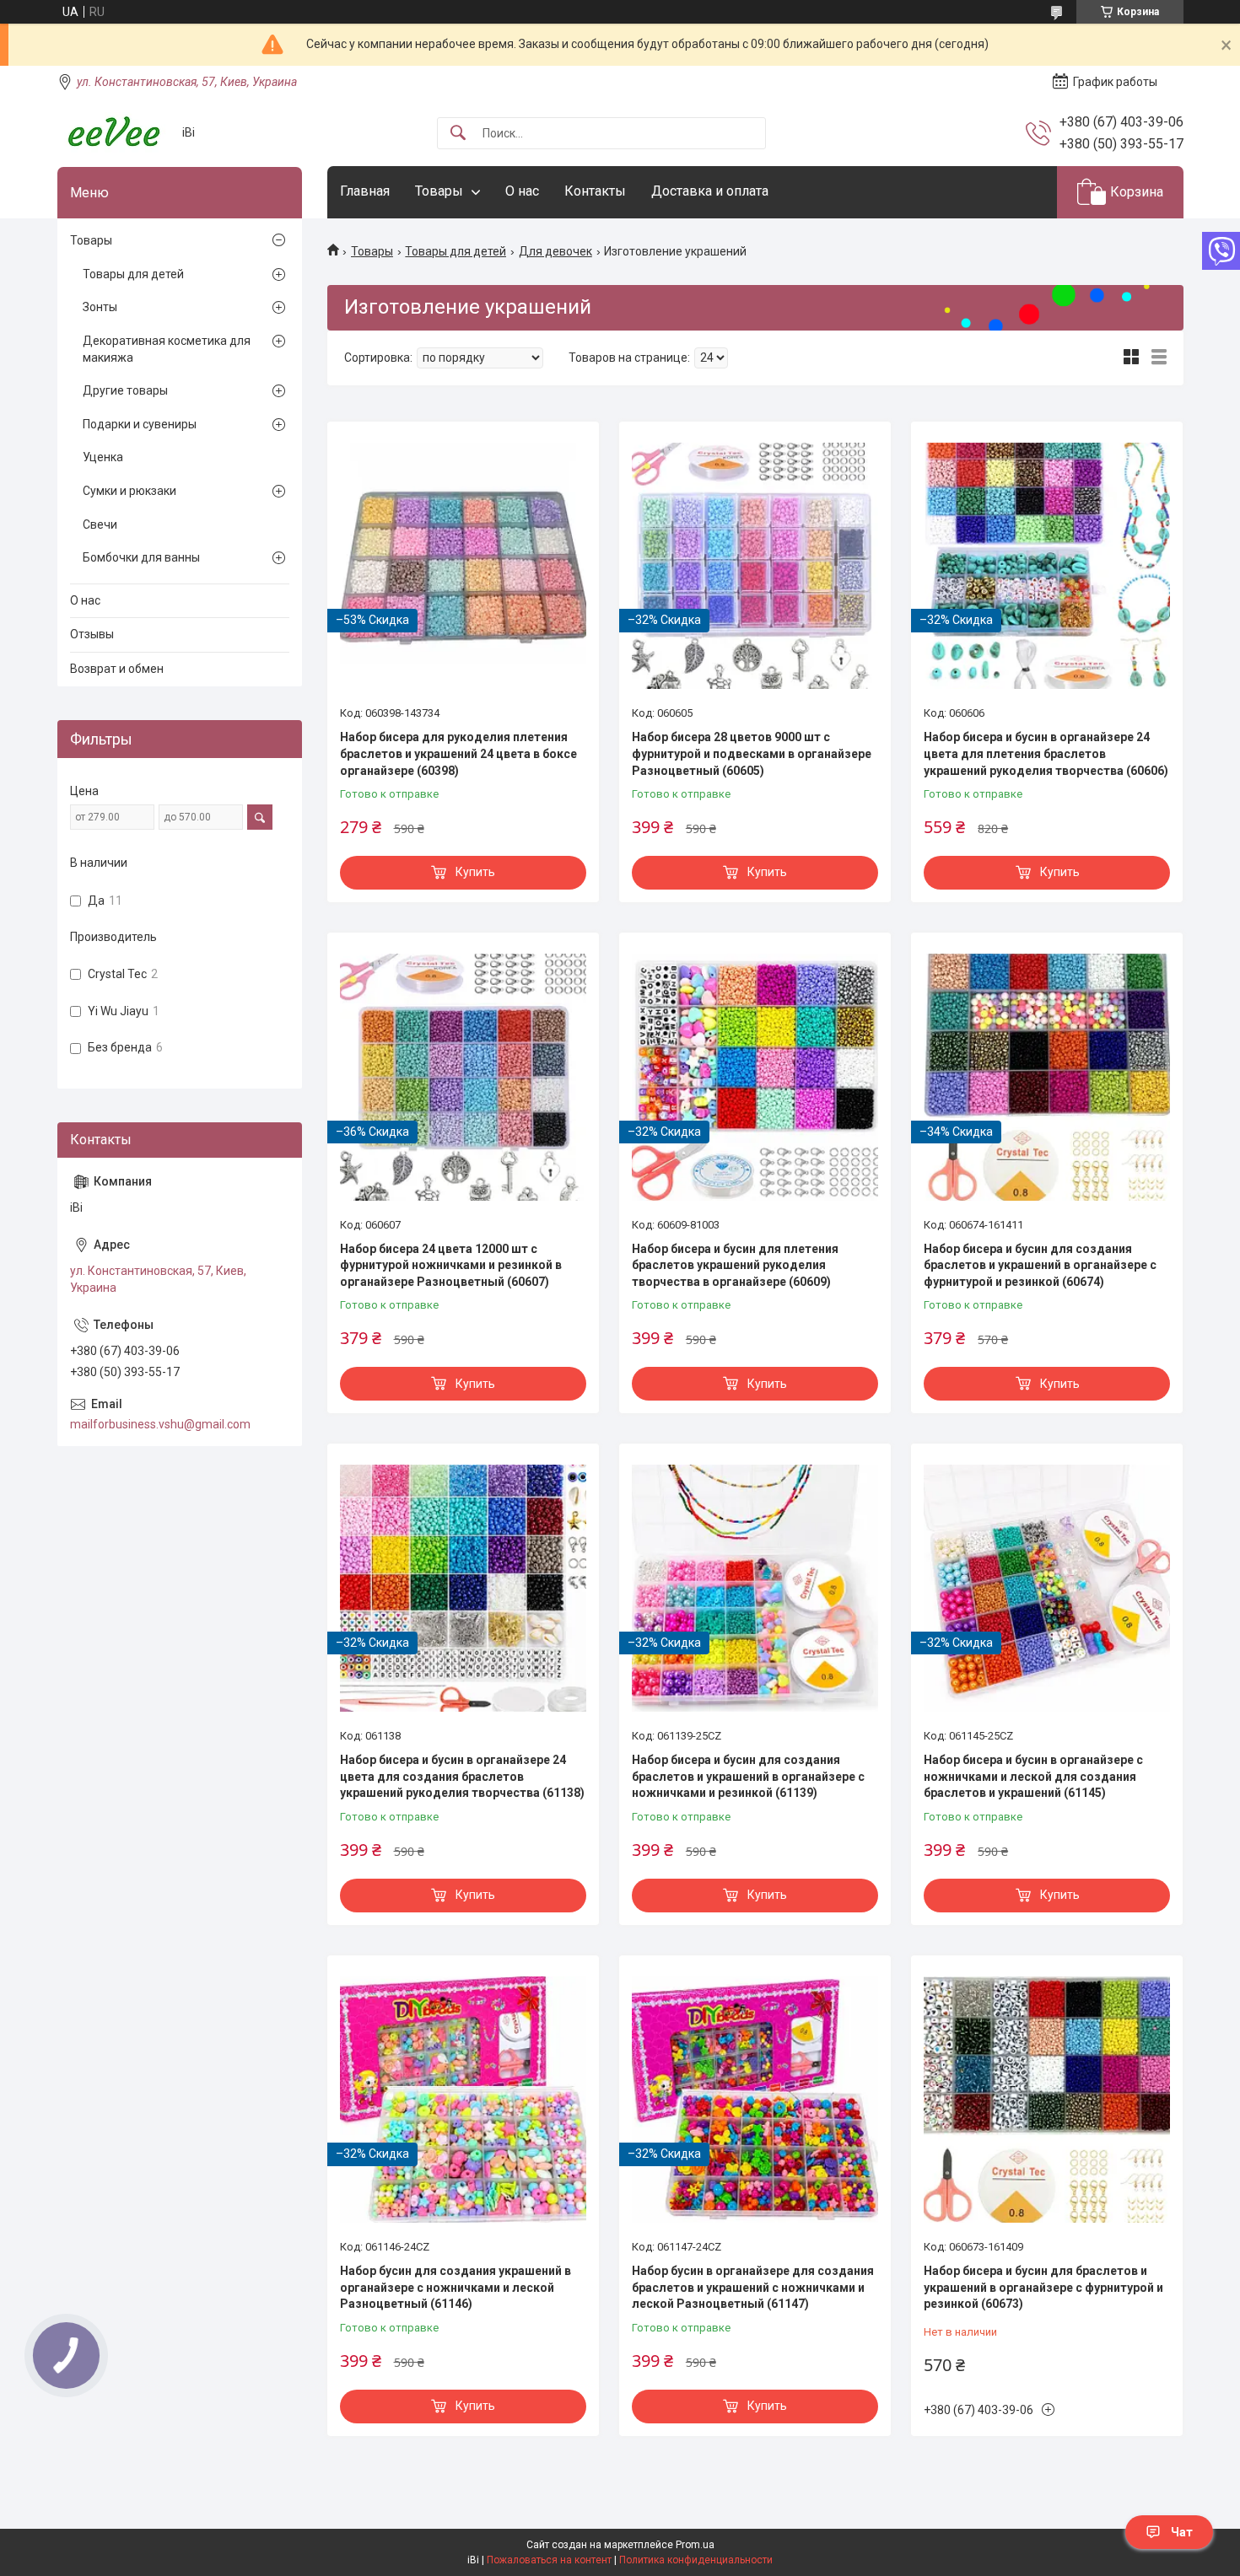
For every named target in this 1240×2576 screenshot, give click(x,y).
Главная (365, 191)
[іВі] (113, 133)
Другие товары (125, 390)
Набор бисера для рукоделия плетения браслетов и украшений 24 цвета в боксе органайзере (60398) (458, 753)
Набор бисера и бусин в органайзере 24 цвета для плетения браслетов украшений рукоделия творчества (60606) (1046, 753)
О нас (522, 191)
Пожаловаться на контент (549, 2560)
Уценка (103, 457)
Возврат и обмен (117, 669)
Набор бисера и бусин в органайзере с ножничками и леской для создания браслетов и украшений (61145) (1033, 1776)
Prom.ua (695, 2545)
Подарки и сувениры (140, 424)
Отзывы (92, 634)
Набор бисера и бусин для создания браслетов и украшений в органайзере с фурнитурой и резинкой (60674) (1040, 1265)
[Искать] (458, 134)
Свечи (100, 524)
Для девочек (555, 251)
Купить (475, 872)
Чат (1182, 2532)
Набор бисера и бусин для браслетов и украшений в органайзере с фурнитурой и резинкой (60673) (1043, 2287)
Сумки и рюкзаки (129, 491)
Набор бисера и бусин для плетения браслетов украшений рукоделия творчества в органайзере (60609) (735, 1265)
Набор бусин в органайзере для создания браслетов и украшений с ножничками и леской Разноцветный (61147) (753, 2287)
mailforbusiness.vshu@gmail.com (160, 1424)
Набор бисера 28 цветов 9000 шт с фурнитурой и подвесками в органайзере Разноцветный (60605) (752, 753)
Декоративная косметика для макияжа (167, 349)
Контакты (595, 191)
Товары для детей (456, 251)
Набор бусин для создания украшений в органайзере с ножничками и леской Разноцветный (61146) (456, 2287)
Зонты (100, 307)
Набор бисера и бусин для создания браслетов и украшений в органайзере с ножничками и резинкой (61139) (748, 1776)
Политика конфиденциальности (696, 2560)
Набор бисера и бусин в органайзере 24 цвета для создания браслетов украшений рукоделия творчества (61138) (462, 1776)
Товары (439, 191)
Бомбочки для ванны (141, 557)
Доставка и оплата (710, 191)
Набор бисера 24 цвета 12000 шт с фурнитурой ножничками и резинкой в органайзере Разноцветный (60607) (451, 1265)
